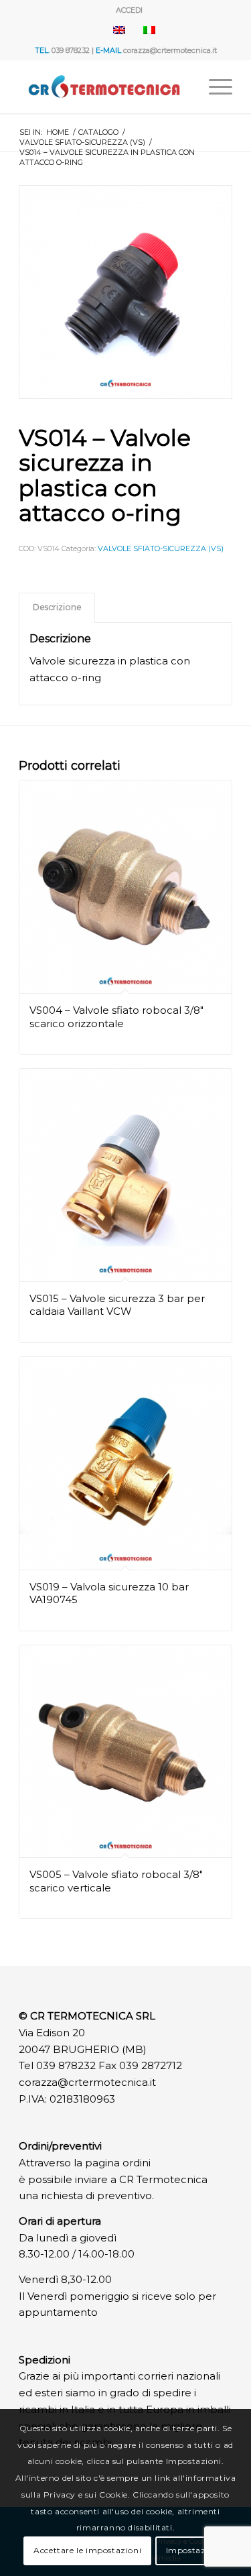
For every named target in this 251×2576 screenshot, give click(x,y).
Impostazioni (194, 2550)
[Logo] (104, 86)
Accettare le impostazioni (87, 2550)
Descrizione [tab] (57, 607)
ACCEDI (129, 10)
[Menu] (214, 86)
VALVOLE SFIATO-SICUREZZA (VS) (161, 548)
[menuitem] (129, 10)
